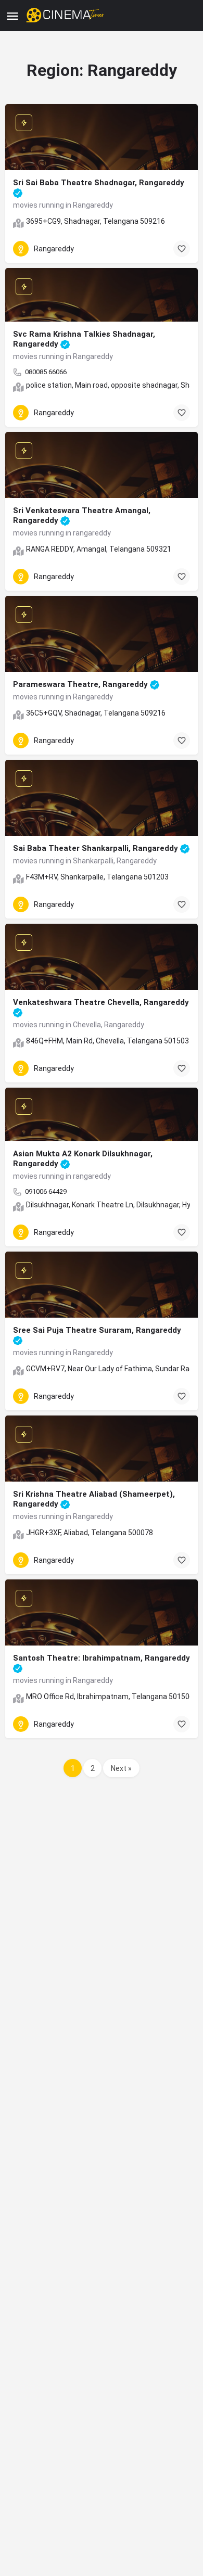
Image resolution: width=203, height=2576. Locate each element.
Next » (121, 1768)
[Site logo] (66, 16)
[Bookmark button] (182, 249)
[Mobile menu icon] (12, 16)
